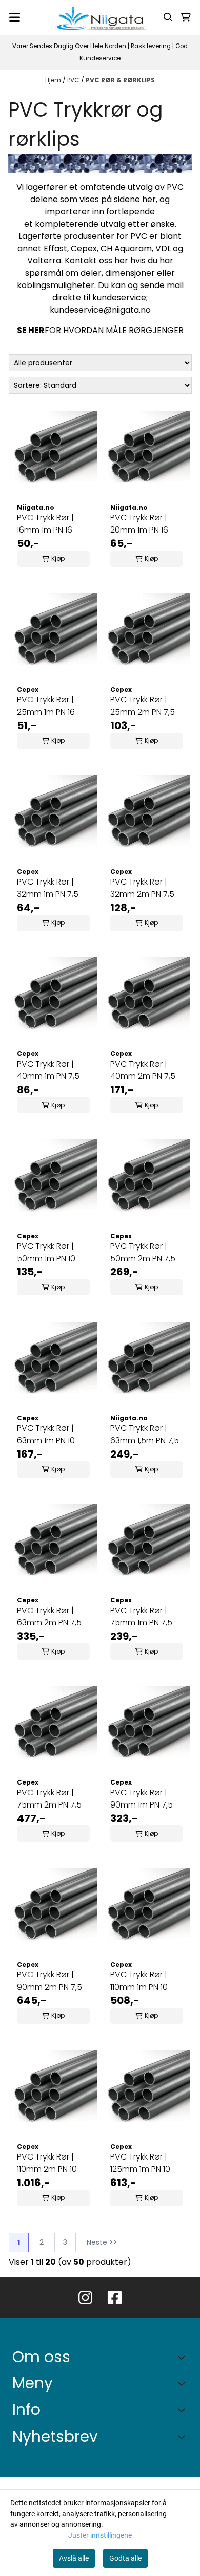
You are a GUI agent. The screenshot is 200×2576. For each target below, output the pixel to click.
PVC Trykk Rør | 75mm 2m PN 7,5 (49, 1799)
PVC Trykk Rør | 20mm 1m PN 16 (139, 524)
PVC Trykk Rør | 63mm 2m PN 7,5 (49, 1616)
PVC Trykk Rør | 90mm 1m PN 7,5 (142, 1799)
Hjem (54, 80)
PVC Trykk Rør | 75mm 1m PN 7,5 (141, 1616)
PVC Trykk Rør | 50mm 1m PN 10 (46, 1252)
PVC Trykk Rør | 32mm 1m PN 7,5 (48, 888)
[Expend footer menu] (184, 2383)
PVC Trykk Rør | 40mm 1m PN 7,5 (48, 1070)
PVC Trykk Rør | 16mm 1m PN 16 (45, 524)
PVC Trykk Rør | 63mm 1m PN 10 (46, 1434)
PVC (74, 80)
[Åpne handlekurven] (186, 17)
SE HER (31, 330)
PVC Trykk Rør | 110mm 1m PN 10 (139, 1981)
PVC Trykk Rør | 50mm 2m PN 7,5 (143, 1252)
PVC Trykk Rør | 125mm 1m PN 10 (140, 2163)
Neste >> (102, 2242)
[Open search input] (168, 17)
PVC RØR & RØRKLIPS (120, 80)
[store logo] (100, 17)
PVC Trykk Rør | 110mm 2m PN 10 (47, 2163)
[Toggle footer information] (184, 2357)
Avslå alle (74, 2558)
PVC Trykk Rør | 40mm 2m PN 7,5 (143, 1070)
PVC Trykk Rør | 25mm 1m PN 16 (46, 706)
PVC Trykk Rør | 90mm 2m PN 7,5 (49, 1981)
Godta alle (125, 2558)
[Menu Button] (15, 17)
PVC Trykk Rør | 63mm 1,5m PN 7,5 (145, 1434)
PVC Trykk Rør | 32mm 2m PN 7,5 (142, 888)
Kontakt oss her (96, 261)
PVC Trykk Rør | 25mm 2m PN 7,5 (143, 706)
